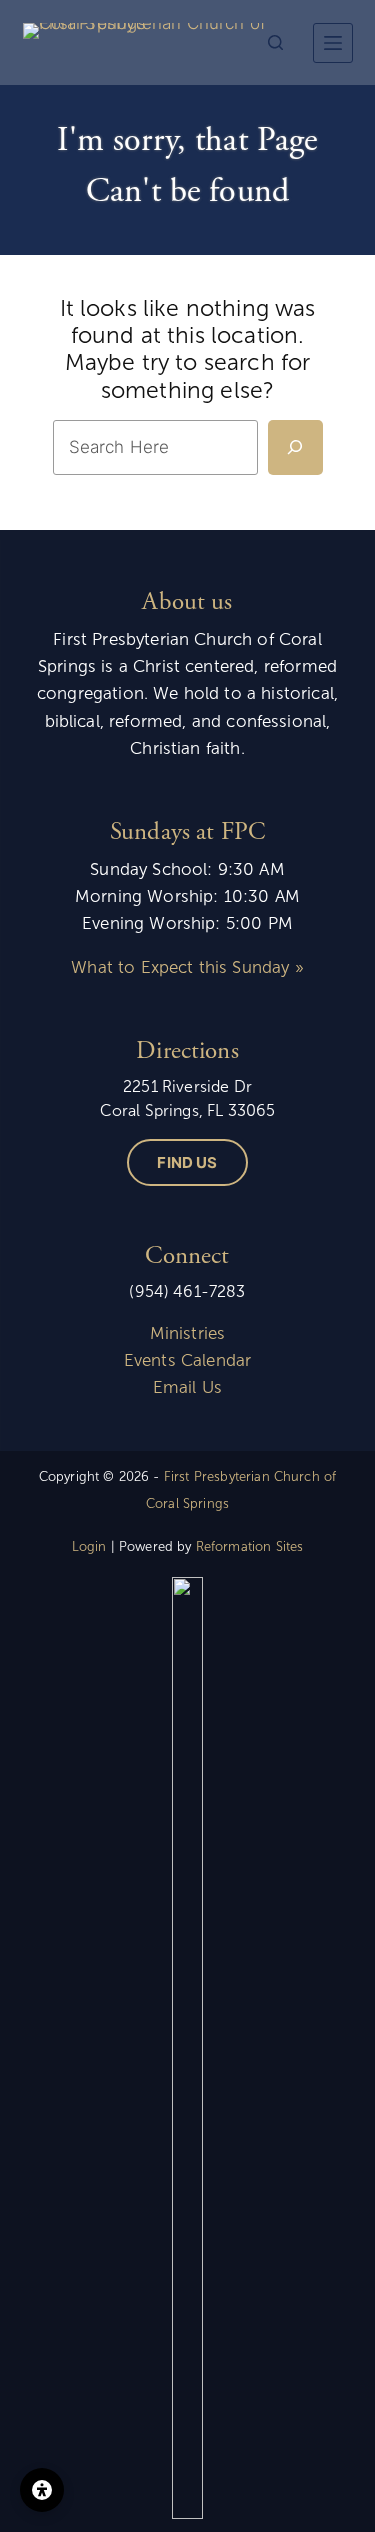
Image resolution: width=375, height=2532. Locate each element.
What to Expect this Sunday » (187, 967)
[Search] (275, 42)
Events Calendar (187, 1360)
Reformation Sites (250, 1547)
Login (89, 1547)
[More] (333, 43)
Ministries (188, 1333)
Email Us (187, 1387)
